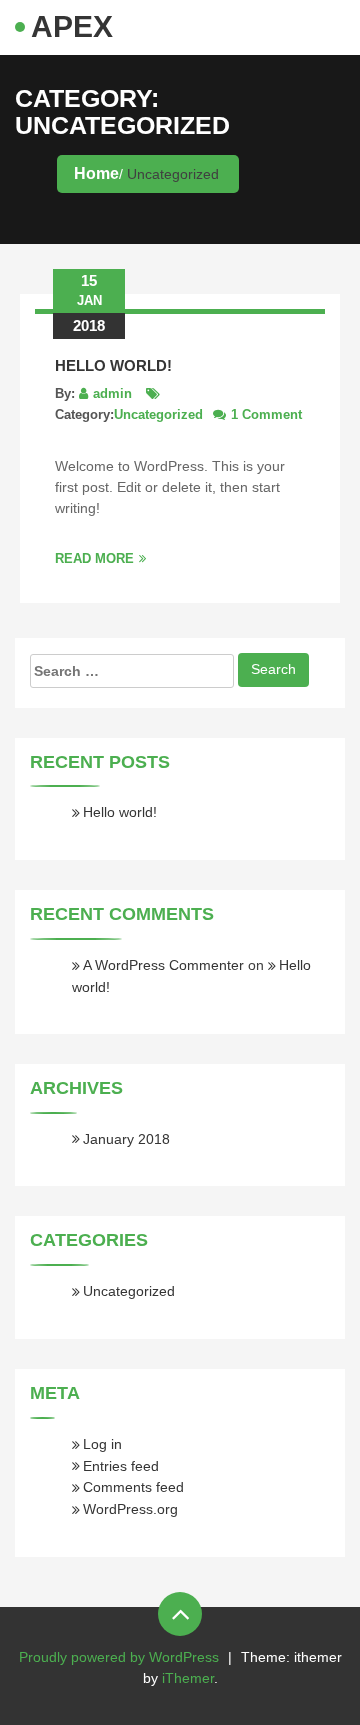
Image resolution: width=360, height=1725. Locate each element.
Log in (102, 1444)
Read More (94, 558)
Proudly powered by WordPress (119, 1657)
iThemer (188, 1678)
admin (112, 393)
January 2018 (126, 1139)
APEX (72, 26)
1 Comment (266, 414)
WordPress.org (130, 1509)
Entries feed (121, 1466)
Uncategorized (158, 414)
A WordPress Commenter (163, 965)
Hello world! (113, 365)
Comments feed (133, 1487)
